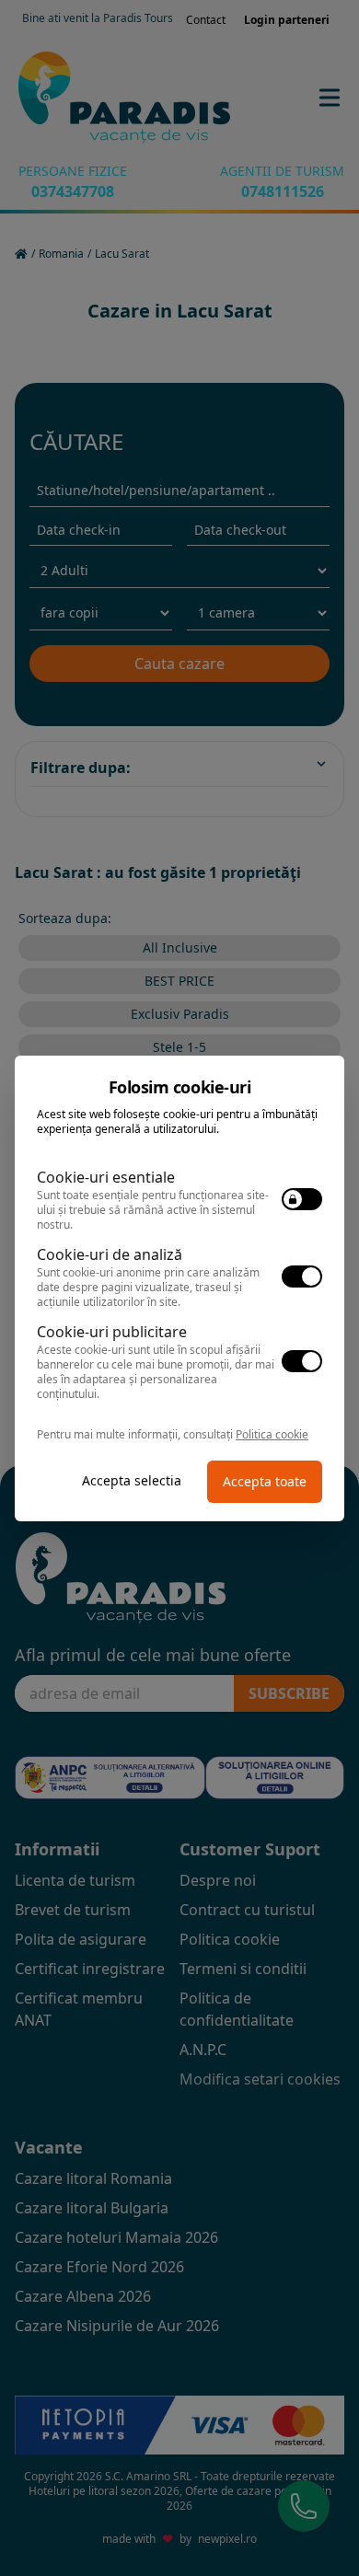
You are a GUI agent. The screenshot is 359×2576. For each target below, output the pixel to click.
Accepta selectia (132, 1480)
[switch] (302, 1199)
